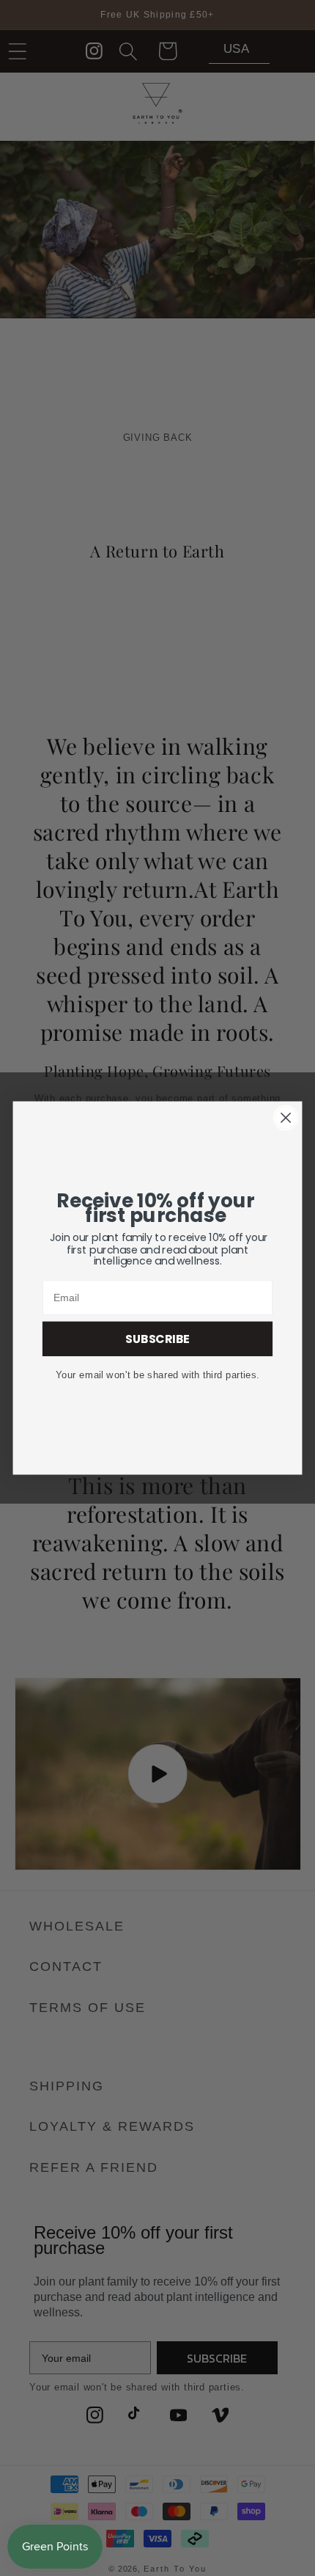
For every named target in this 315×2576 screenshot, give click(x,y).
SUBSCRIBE (157, 1339)
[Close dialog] (286, 1118)
